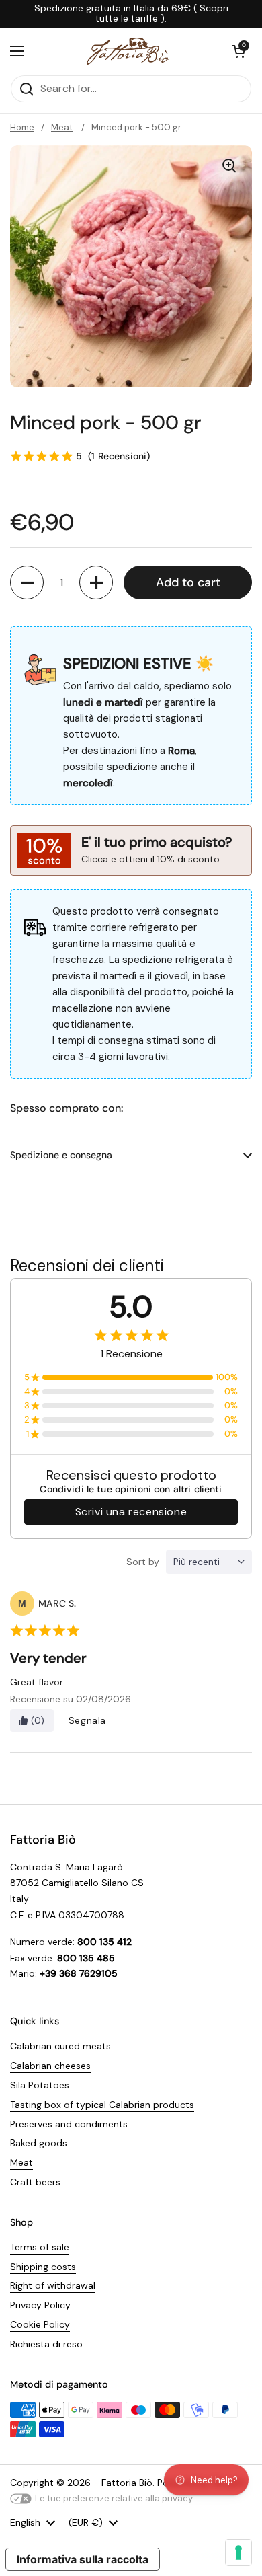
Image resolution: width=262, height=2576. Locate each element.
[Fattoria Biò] (128, 51)
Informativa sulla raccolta (83, 2559)
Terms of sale (40, 2247)
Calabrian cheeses (50, 2066)
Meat (62, 127)
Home (22, 127)
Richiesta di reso (46, 2344)
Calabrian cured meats (60, 2046)
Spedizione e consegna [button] (61, 1155)
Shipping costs (43, 2267)
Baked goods (39, 2143)
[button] (238, 51)
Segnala (87, 1720)
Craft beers (35, 2182)
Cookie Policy (40, 2324)
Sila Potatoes (40, 2085)
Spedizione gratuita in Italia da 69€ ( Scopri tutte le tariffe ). (131, 14)
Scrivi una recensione (131, 1512)
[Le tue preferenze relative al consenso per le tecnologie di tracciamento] (238, 2552)
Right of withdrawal (53, 2285)
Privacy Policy (40, 2305)
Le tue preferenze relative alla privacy (114, 2498)
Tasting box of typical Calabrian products (102, 2105)
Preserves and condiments (69, 2124)
